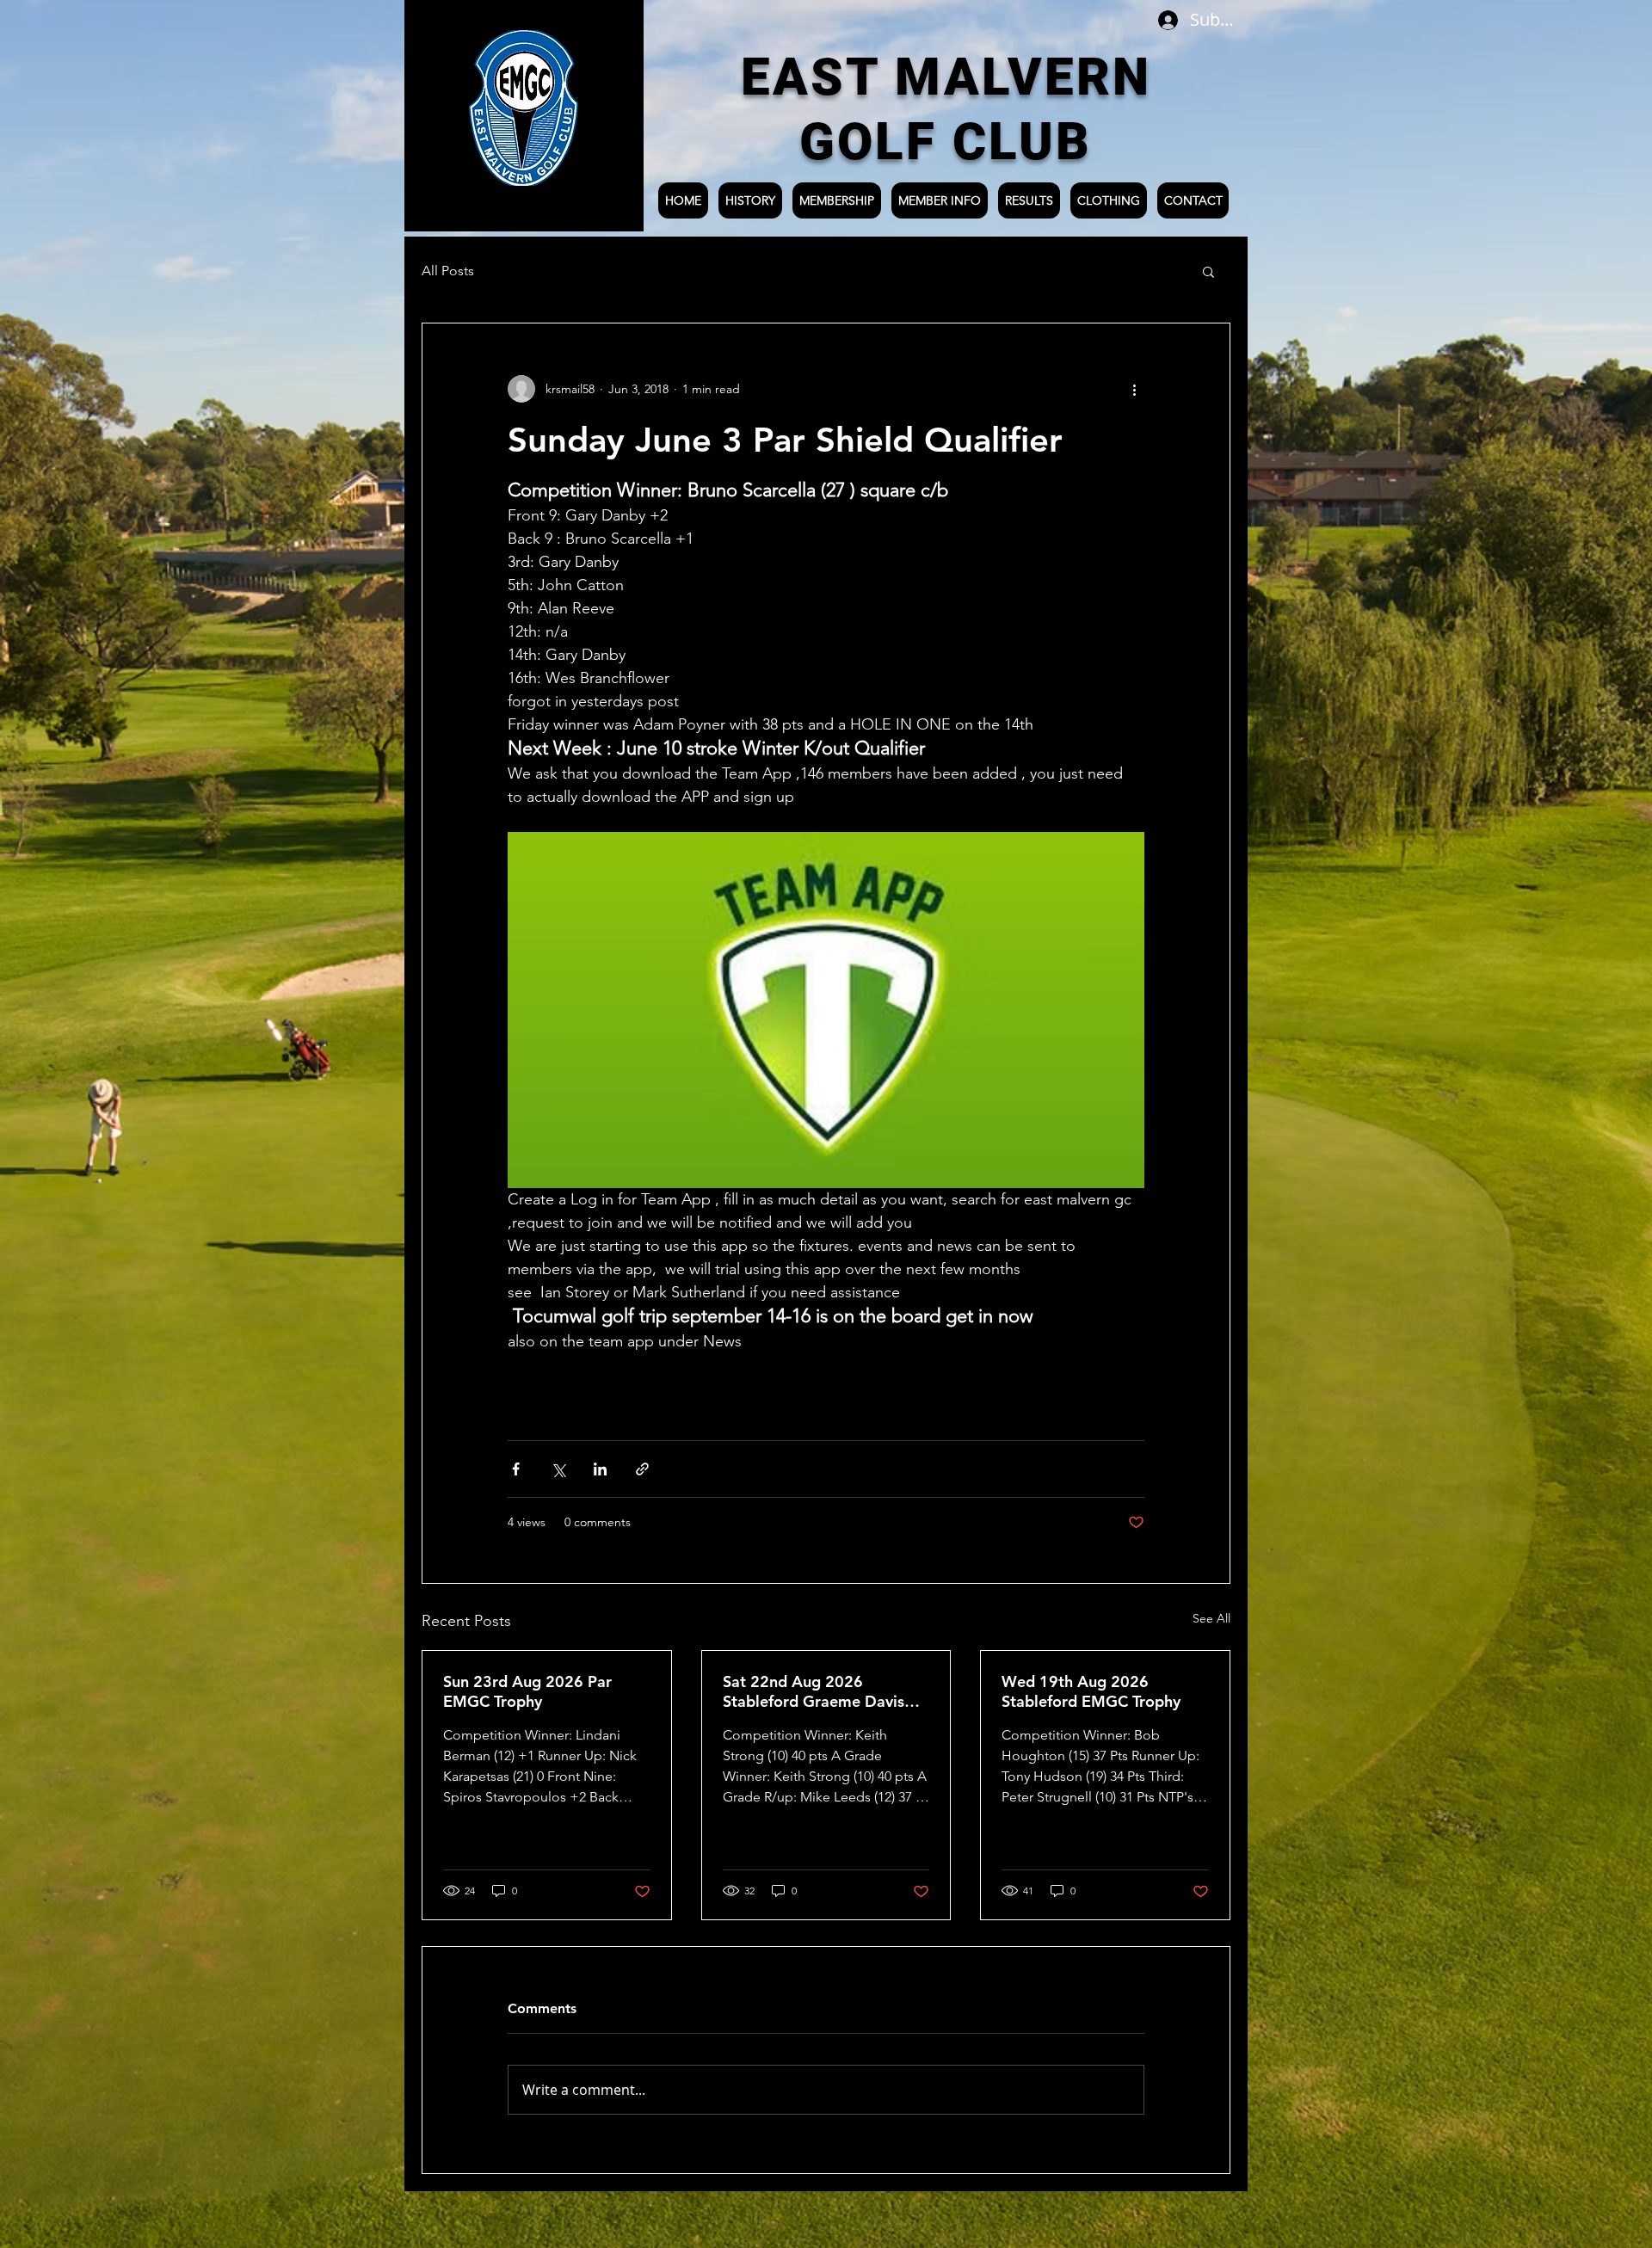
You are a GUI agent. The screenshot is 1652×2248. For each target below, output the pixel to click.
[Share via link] (642, 1469)
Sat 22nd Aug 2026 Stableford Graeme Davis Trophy (814, 1691)
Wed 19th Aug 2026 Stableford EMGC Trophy (1091, 1691)
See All (1211, 1618)
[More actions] (1134, 389)
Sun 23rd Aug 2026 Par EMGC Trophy (527, 1691)
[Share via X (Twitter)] (558, 1469)
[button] (1208, 271)
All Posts (448, 271)
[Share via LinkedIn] (600, 1469)
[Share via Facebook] (516, 1469)
